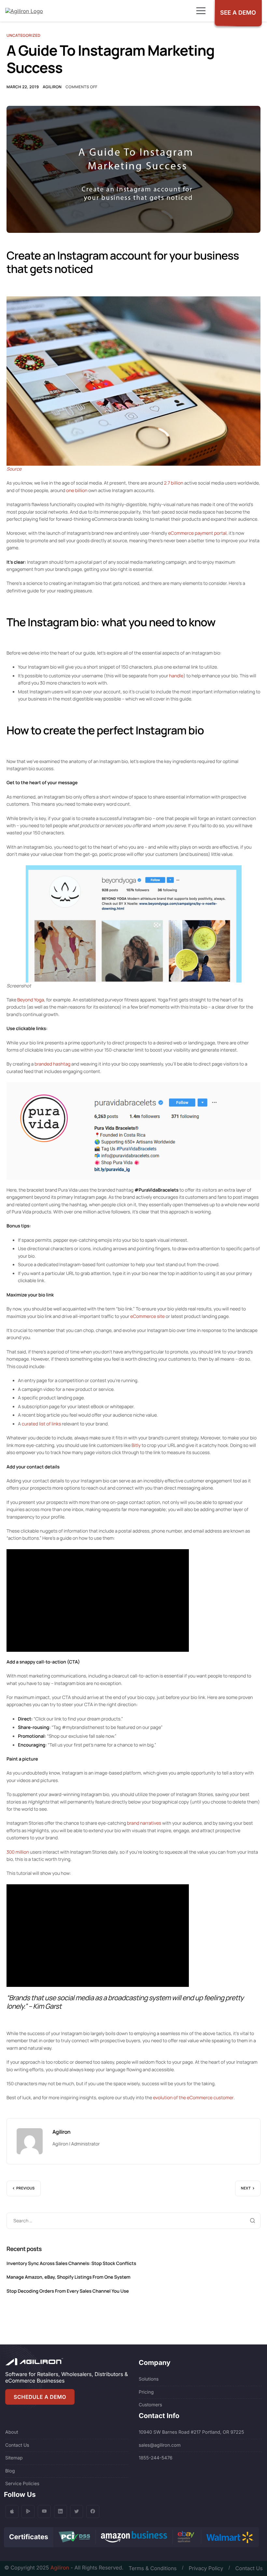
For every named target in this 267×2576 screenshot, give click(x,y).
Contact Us (17, 2445)
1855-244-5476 (156, 2458)
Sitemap (14, 2458)
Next (246, 2188)
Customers (150, 2405)
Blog (10, 2471)
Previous (26, 2188)
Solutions (149, 2379)
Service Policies (22, 2484)
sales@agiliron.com (160, 2445)
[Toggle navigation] (201, 11)
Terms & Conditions (153, 2568)
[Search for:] (133, 2220)
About (12, 2432)
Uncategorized (23, 35)
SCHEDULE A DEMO (40, 2397)
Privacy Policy (206, 2568)
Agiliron (52, 87)
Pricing (146, 2392)
